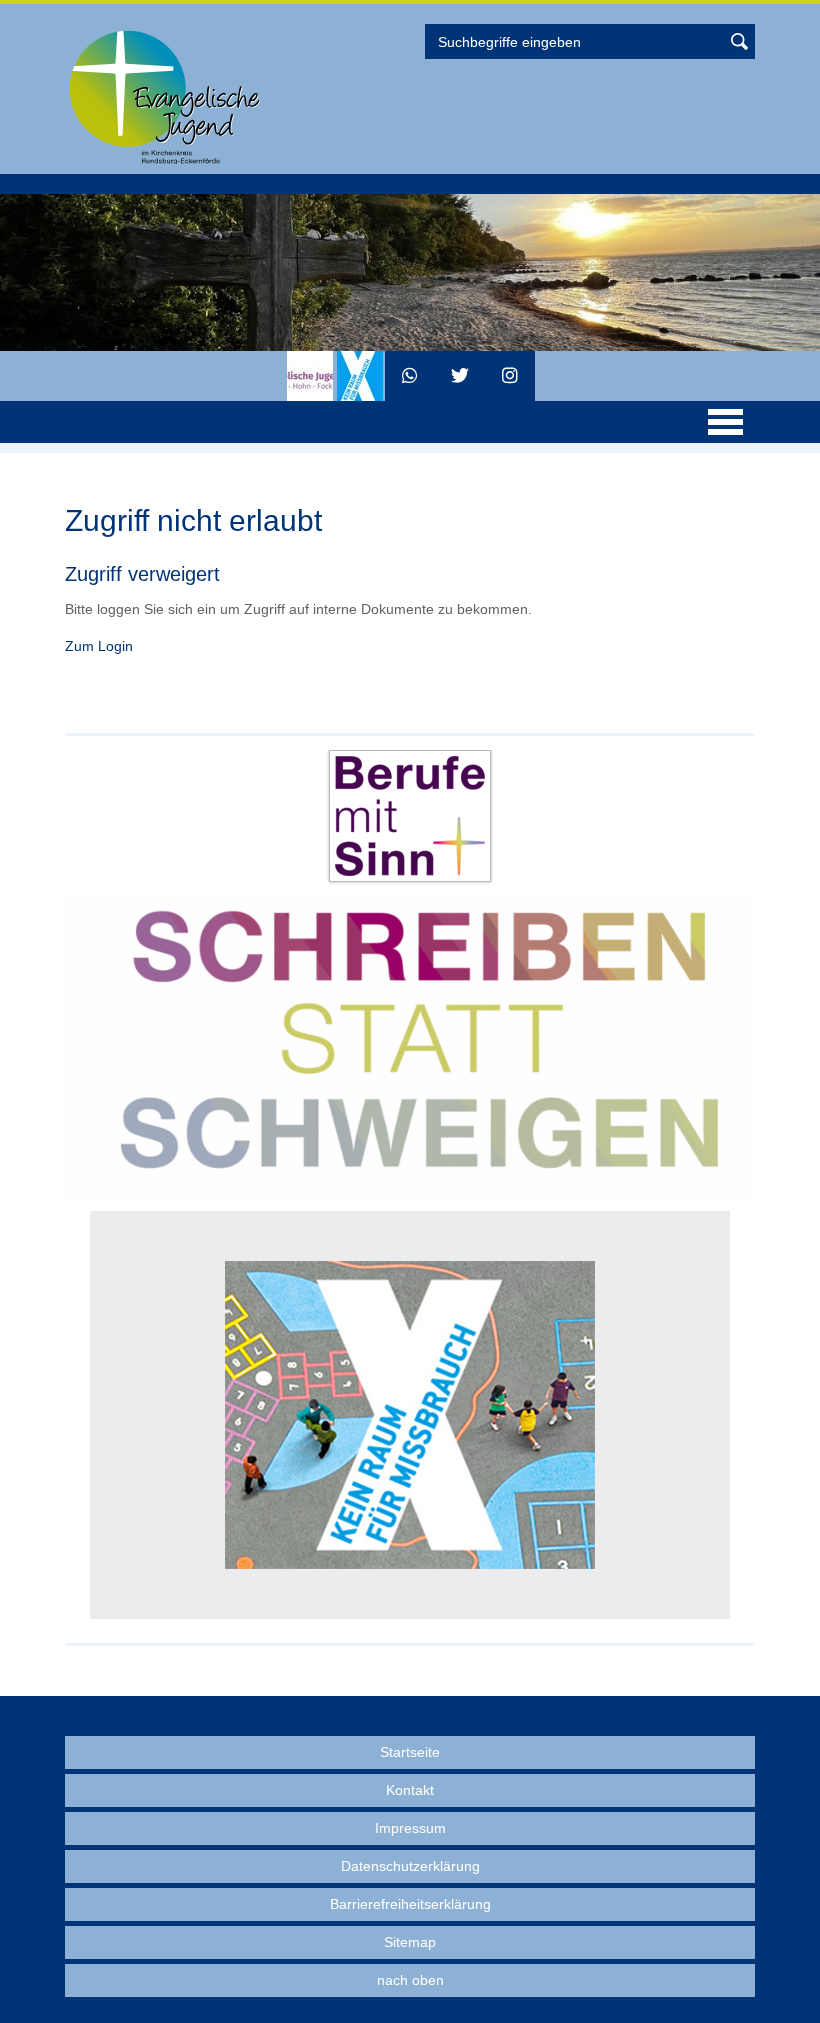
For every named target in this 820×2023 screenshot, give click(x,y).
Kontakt (410, 1790)
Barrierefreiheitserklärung (410, 1904)
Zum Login (99, 646)
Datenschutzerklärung (410, 1866)
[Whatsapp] (410, 376)
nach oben (410, 1980)
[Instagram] (510, 376)
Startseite (410, 1752)
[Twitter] (460, 376)
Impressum (410, 1828)
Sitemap (410, 1942)
